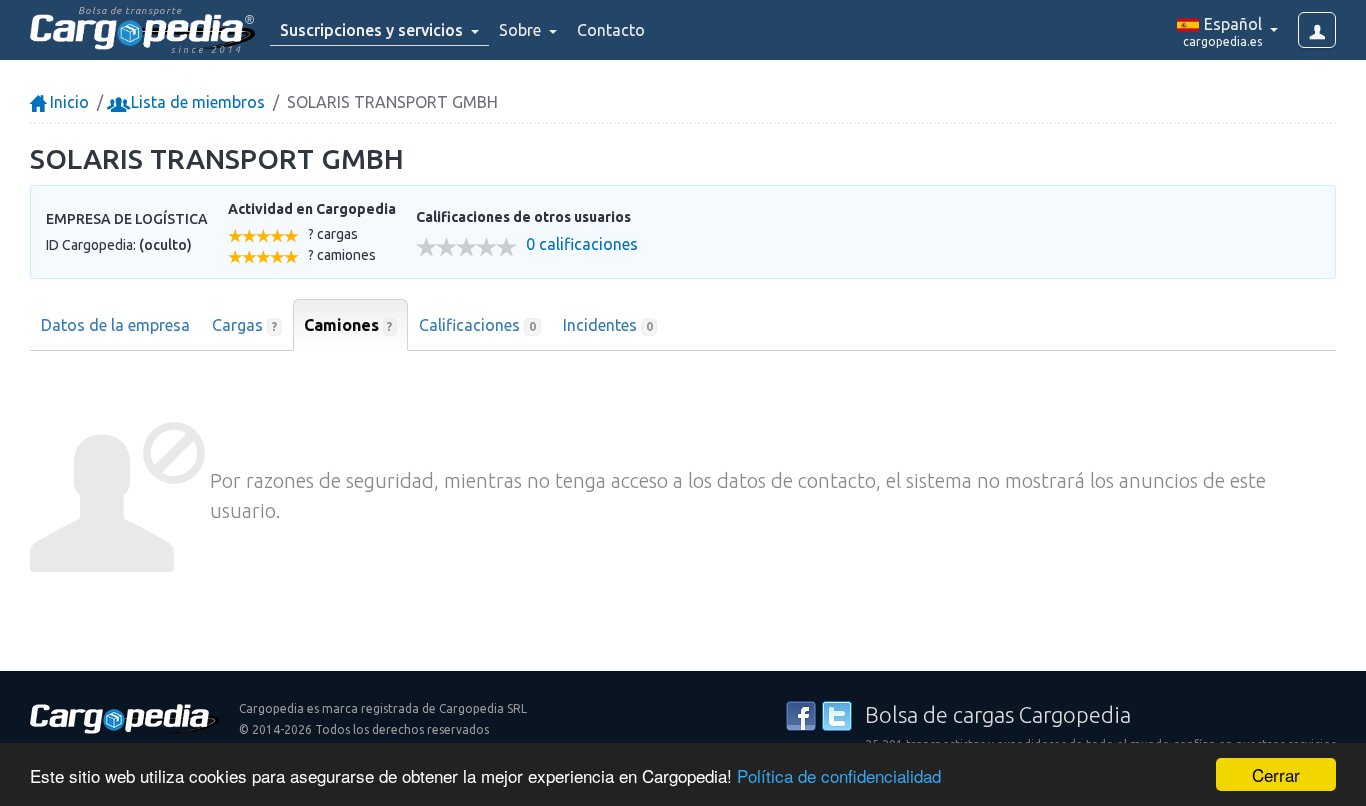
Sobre (522, 30)
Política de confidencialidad (839, 775)
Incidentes (608, 325)
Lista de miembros (196, 102)
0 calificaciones (582, 244)
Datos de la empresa (115, 325)
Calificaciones (477, 325)
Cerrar (1276, 774)
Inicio (67, 102)
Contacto (611, 30)
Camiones (348, 325)
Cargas (244, 325)
